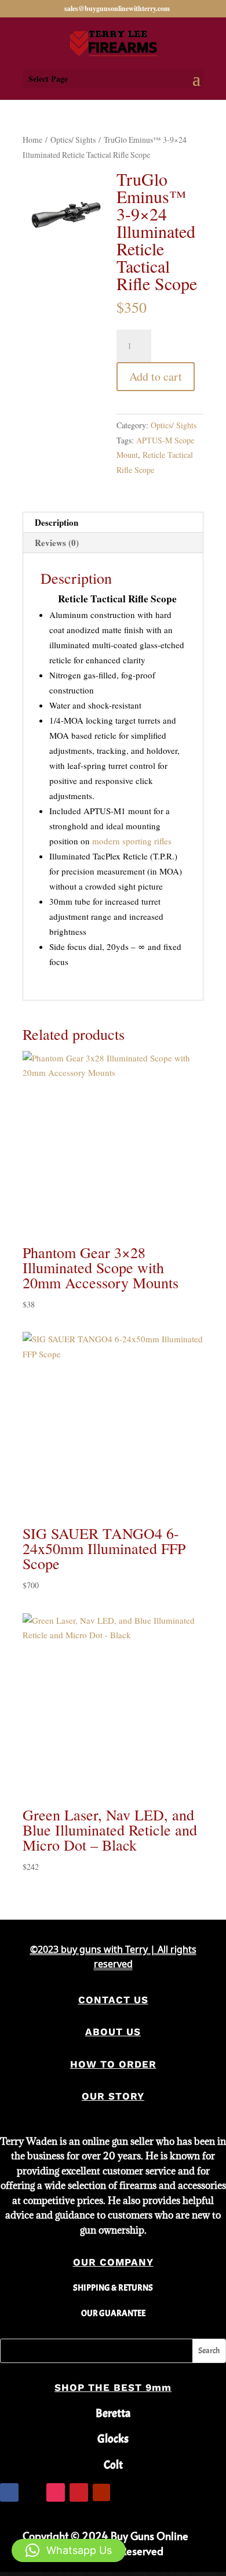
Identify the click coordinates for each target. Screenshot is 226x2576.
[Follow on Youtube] (101, 2492)
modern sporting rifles (132, 841)
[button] (69, 2550)
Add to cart (156, 376)
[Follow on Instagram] (56, 2492)
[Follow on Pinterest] (79, 2492)
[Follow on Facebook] (9, 2492)
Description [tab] (57, 522)
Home (32, 140)
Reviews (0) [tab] (57, 543)
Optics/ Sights (73, 140)
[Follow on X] (32, 2492)
